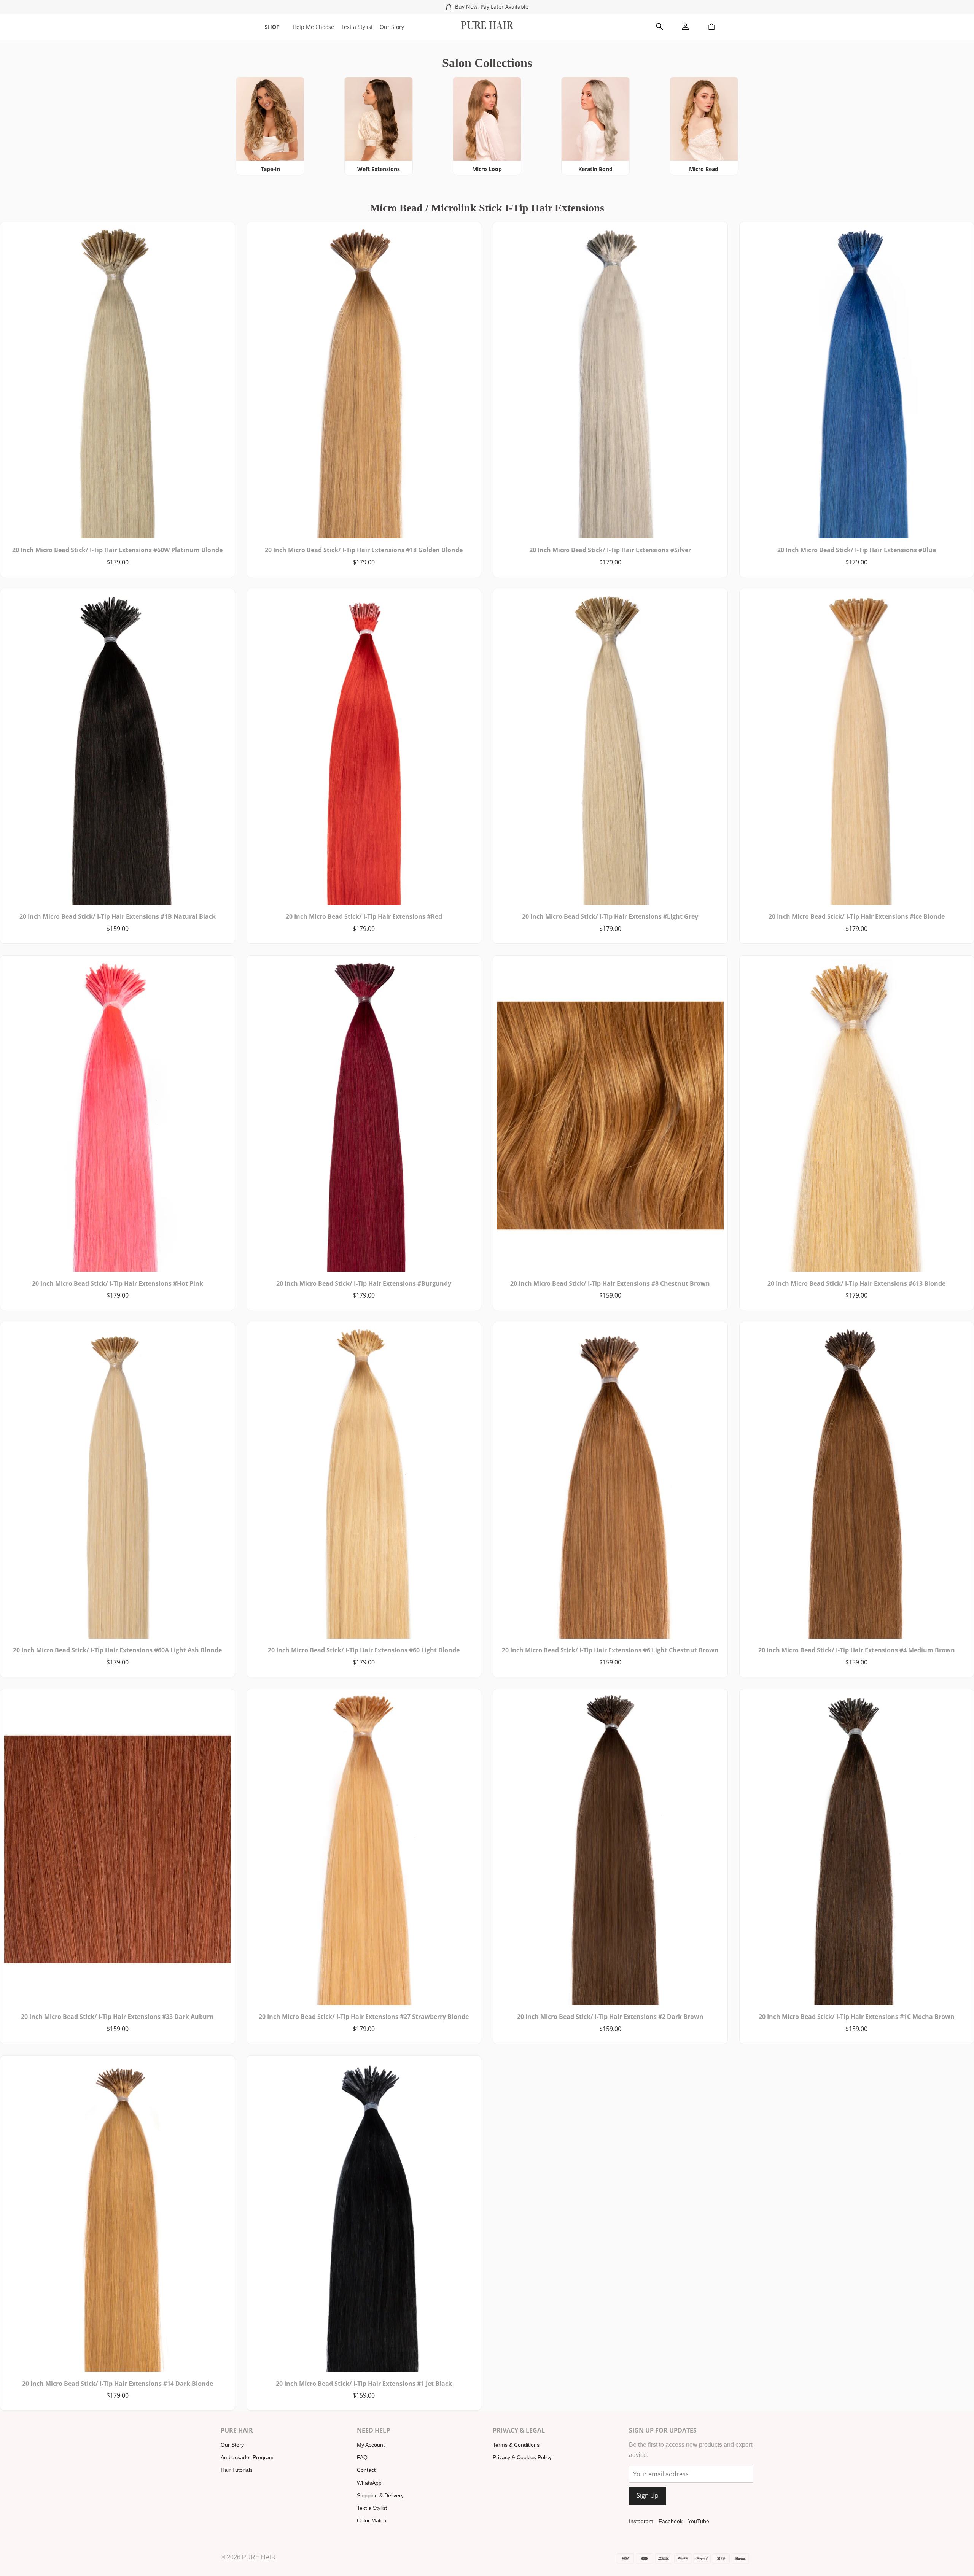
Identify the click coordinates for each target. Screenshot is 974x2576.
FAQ (362, 2457)
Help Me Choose (313, 27)
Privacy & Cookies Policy (522, 2457)
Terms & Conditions (516, 2445)
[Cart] (711, 27)
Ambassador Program (247, 2457)
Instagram (641, 2521)
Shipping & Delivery (380, 2495)
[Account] (686, 27)
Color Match (372, 2520)
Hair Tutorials (237, 2470)
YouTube (699, 2521)
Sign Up (648, 2495)
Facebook (671, 2521)
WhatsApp (369, 2483)
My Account (371, 2445)
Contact (366, 2470)
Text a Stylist (357, 27)
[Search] (660, 27)
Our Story (392, 27)
